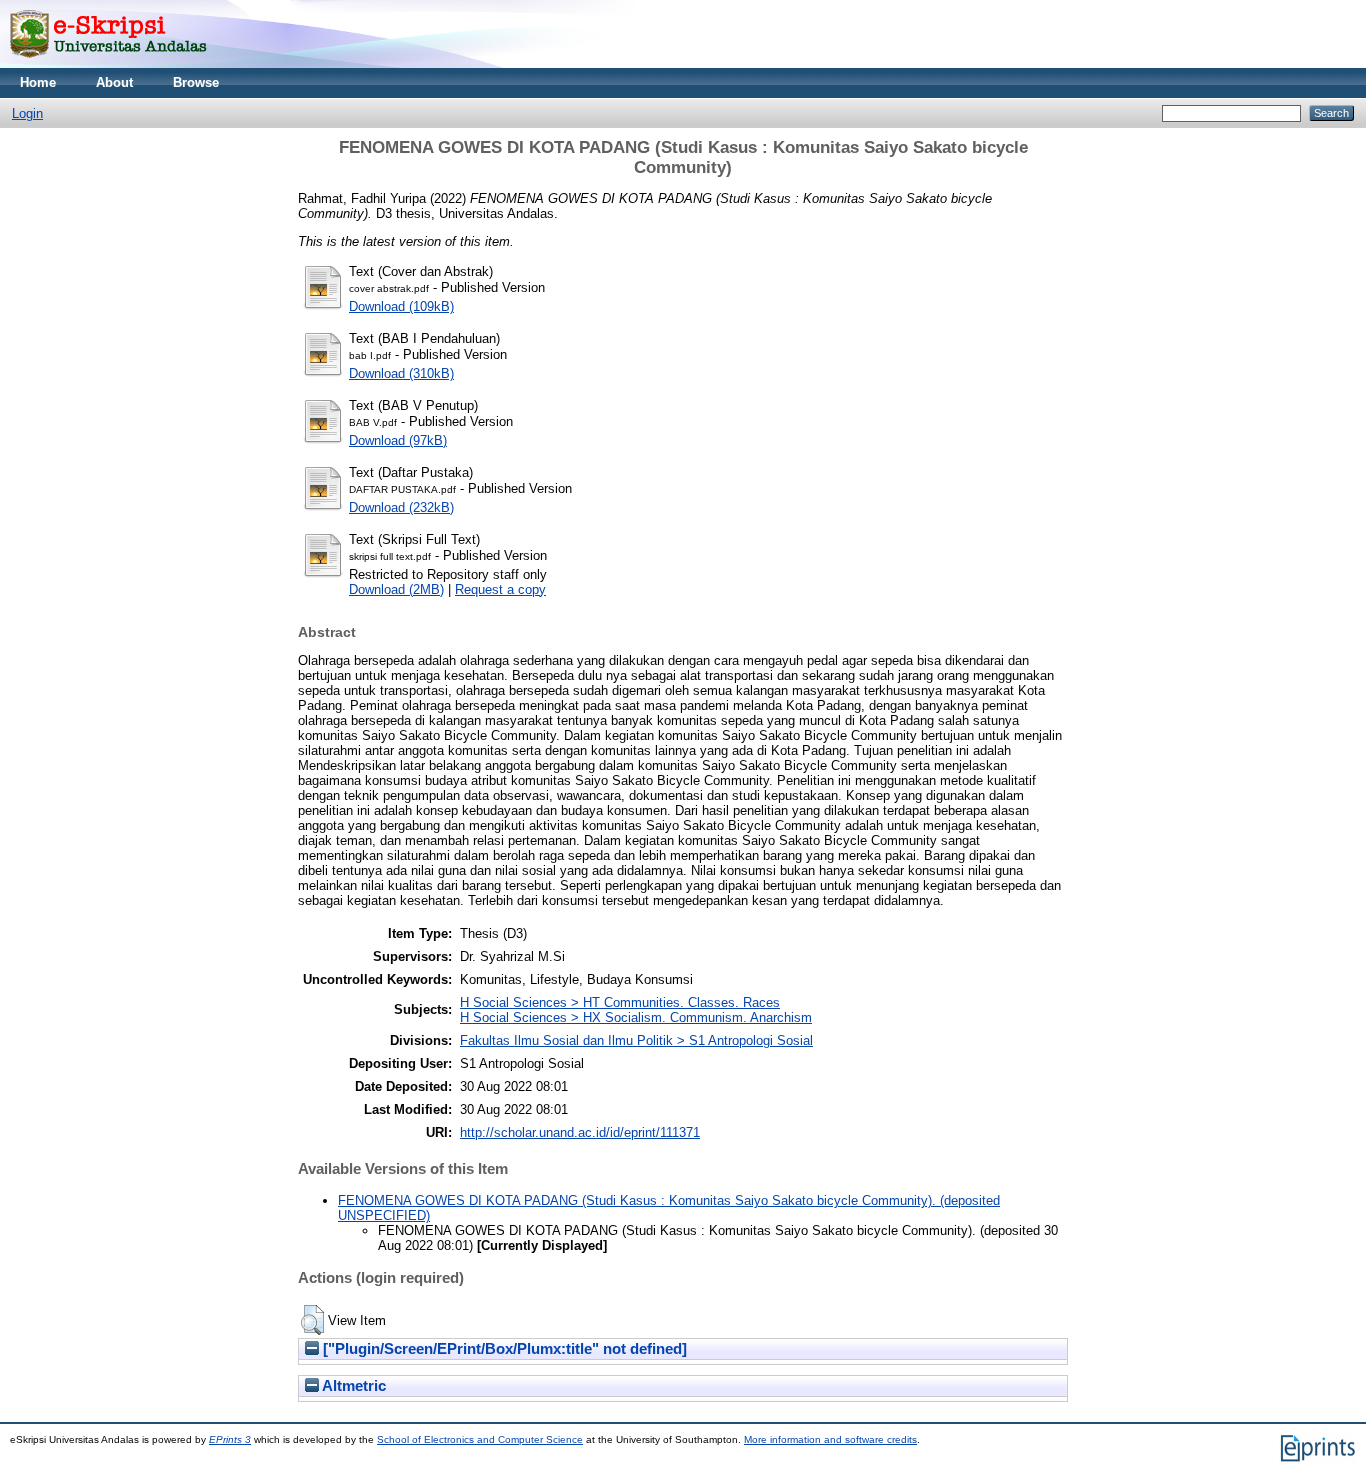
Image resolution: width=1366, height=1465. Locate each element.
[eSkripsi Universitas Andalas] (108, 63)
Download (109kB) (401, 306)
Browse (196, 82)
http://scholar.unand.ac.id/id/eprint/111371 (580, 1132)
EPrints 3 (230, 1439)
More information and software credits (830, 1439)
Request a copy (500, 589)
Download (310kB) (401, 373)
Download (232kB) (401, 507)
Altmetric (352, 1386)
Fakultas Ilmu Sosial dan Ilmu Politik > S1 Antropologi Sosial (636, 1040)
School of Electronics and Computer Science (480, 1439)
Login (27, 113)
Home (38, 82)
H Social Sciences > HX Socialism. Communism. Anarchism (636, 1017)
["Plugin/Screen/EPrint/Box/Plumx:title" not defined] (503, 1349)
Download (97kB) (398, 440)
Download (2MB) (396, 589)
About (114, 82)
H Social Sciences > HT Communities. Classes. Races (620, 1002)
